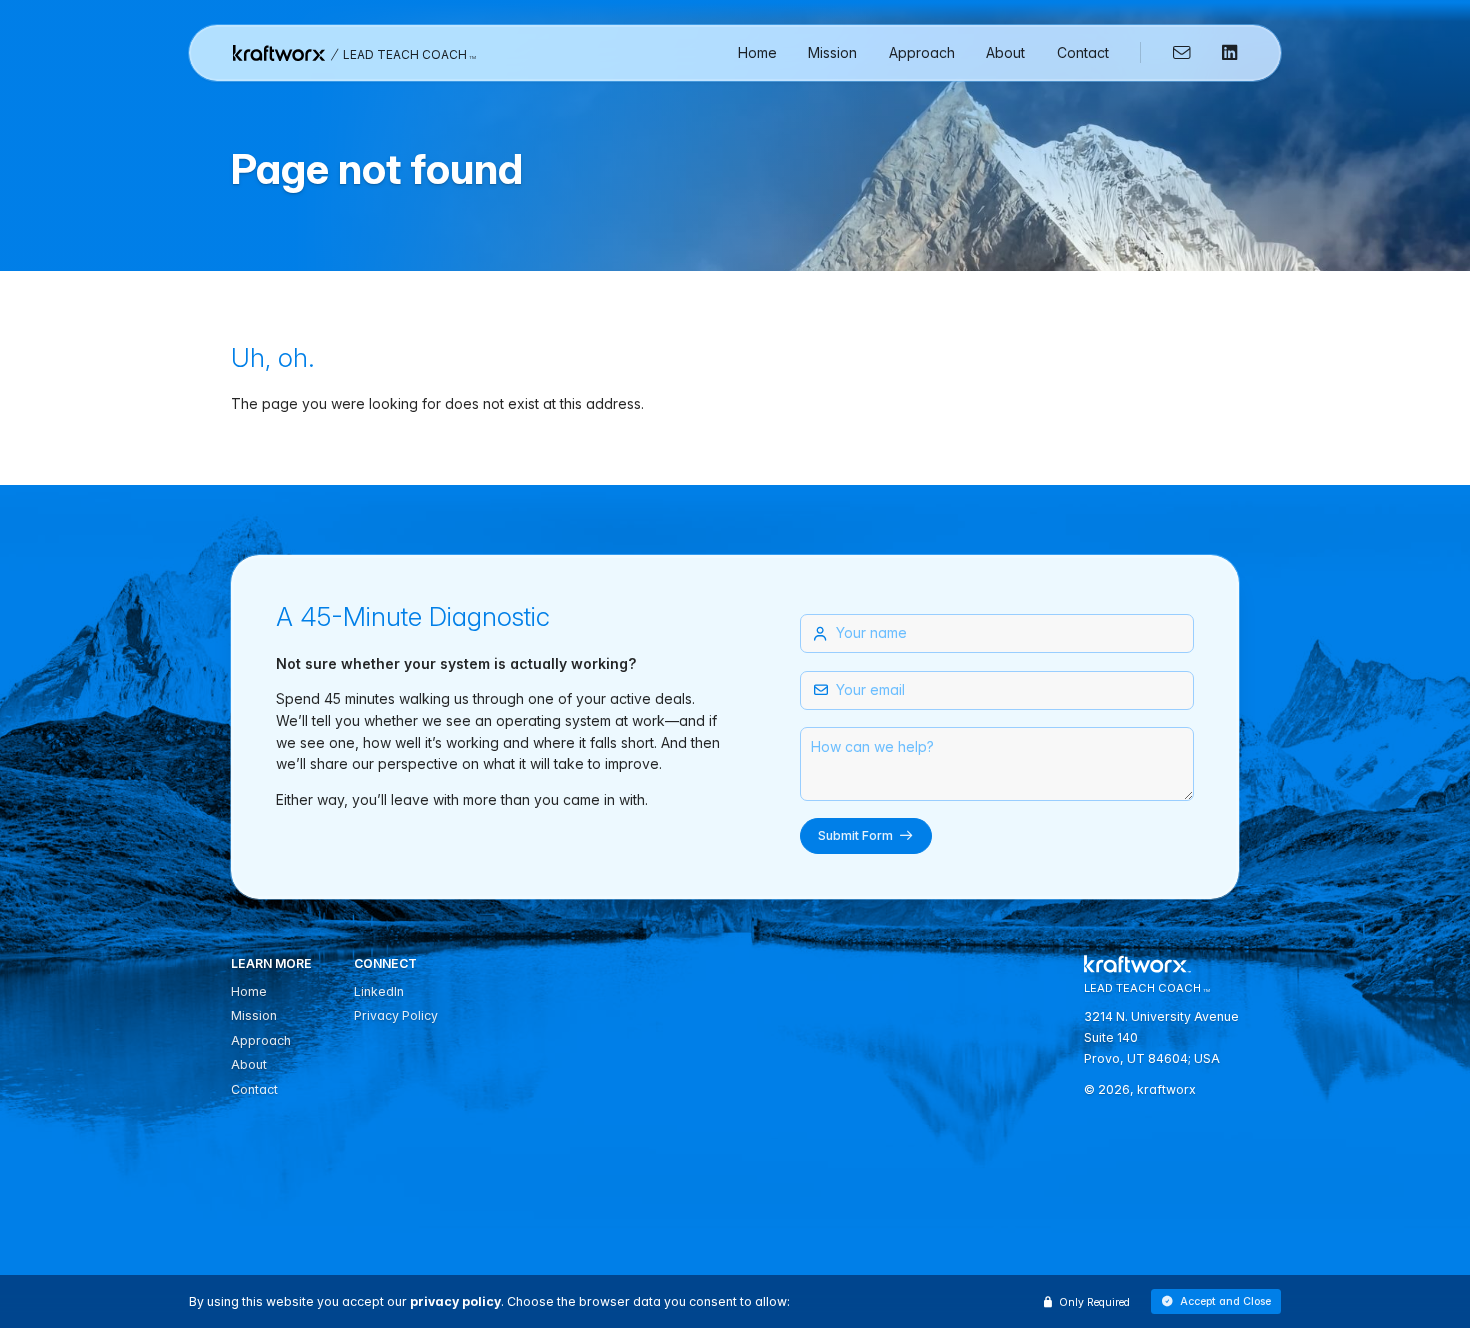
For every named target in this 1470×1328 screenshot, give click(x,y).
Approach (922, 52)
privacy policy (455, 1301)
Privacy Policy (396, 1015)
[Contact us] (1175, 53)
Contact (1083, 52)
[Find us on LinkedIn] (1222, 53)
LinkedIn (379, 991)
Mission (832, 52)
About (1005, 52)
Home (757, 52)
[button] (1216, 1302)
